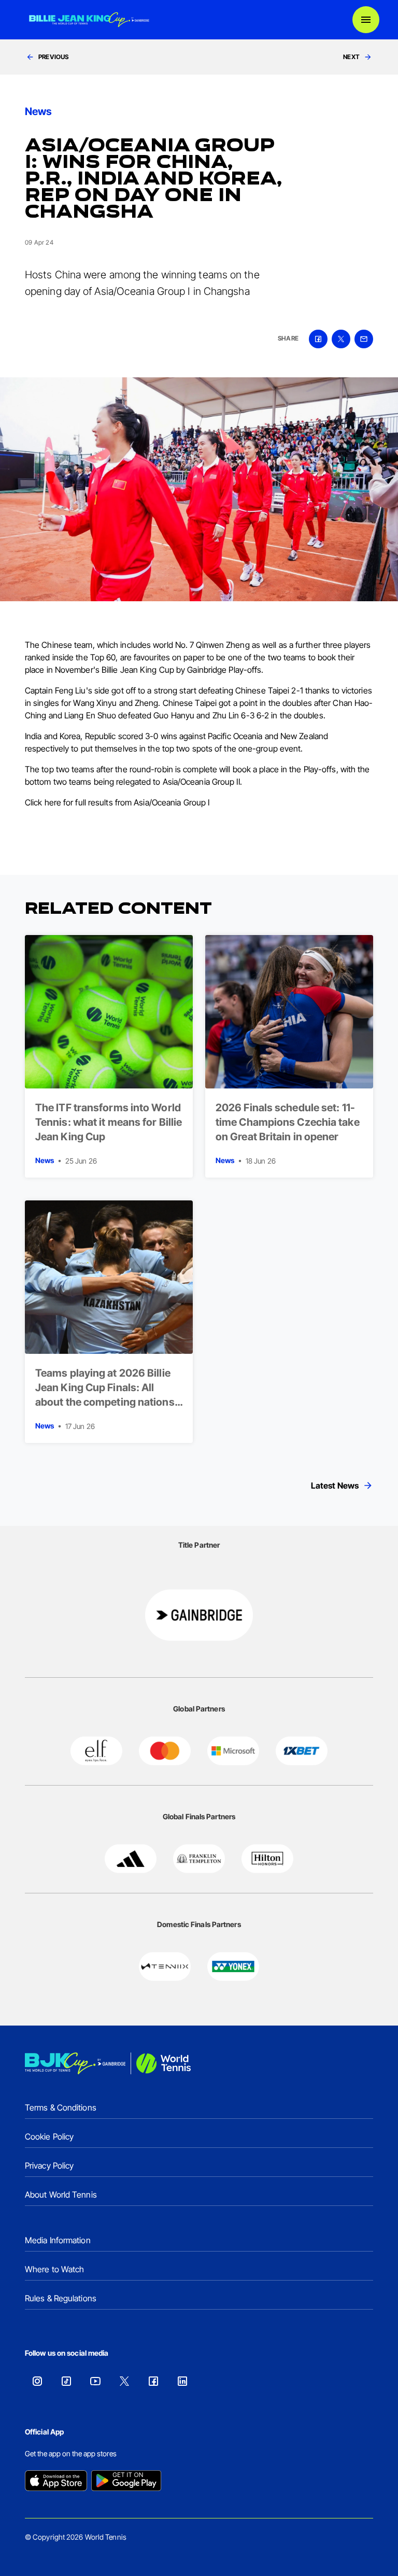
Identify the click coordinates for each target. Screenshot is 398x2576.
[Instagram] (37, 2381)
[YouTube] (95, 2381)
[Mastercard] (165, 1751)
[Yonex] (233, 1966)
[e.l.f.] (96, 1751)
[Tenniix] (165, 1966)
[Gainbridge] (199, 1615)
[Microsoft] (233, 1751)
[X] (124, 2381)
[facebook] (318, 339)
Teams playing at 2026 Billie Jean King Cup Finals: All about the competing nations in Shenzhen (105, 1395)
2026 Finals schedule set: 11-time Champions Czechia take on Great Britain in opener (288, 1122)
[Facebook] (153, 2381)
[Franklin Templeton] (199, 1859)
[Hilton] (267, 1859)
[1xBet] (302, 1751)
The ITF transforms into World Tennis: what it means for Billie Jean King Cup (109, 1122)
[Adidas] (131, 1859)
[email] (364, 339)
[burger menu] (366, 20)
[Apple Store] (56, 2482)
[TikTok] (66, 2381)
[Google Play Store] (126, 2482)
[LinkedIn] (182, 2381)
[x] (341, 339)
